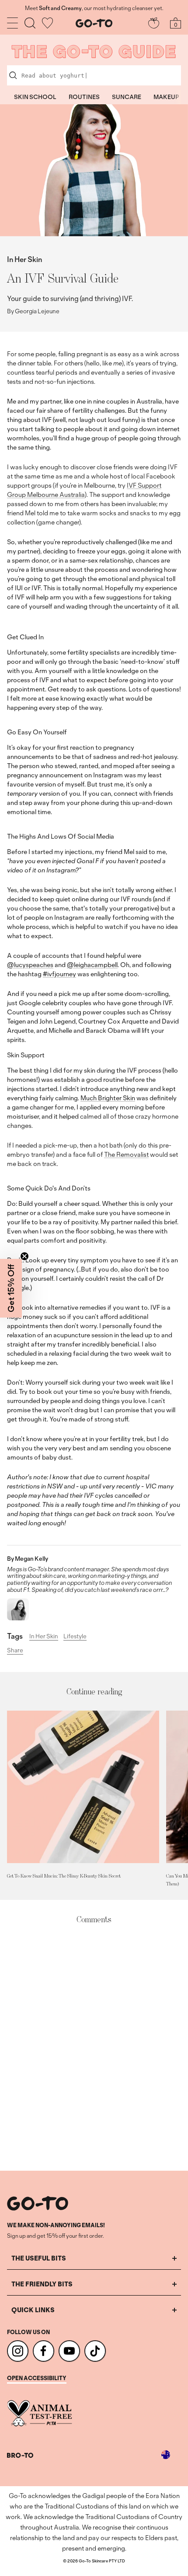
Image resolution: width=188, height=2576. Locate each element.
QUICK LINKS (33, 2310)
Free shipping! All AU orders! (94, 8)
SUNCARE (127, 97)
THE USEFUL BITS (39, 2258)
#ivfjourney (59, 974)
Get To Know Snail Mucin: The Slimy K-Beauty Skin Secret (64, 1876)
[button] (11, 1288)
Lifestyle (75, 1636)
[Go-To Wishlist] (47, 23)
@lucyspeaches (30, 965)
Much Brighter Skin (108, 1098)
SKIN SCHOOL (35, 97)
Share (15, 1651)
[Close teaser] (24, 1256)
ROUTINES (84, 97)
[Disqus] (94, 2048)
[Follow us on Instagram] (18, 2351)
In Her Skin (24, 259)
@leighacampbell (92, 965)
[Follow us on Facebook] (44, 2351)
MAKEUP (166, 97)
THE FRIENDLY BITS (42, 2284)
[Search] (30, 23)
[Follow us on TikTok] (95, 2351)
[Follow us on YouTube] (69, 2351)
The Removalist (126, 1154)
